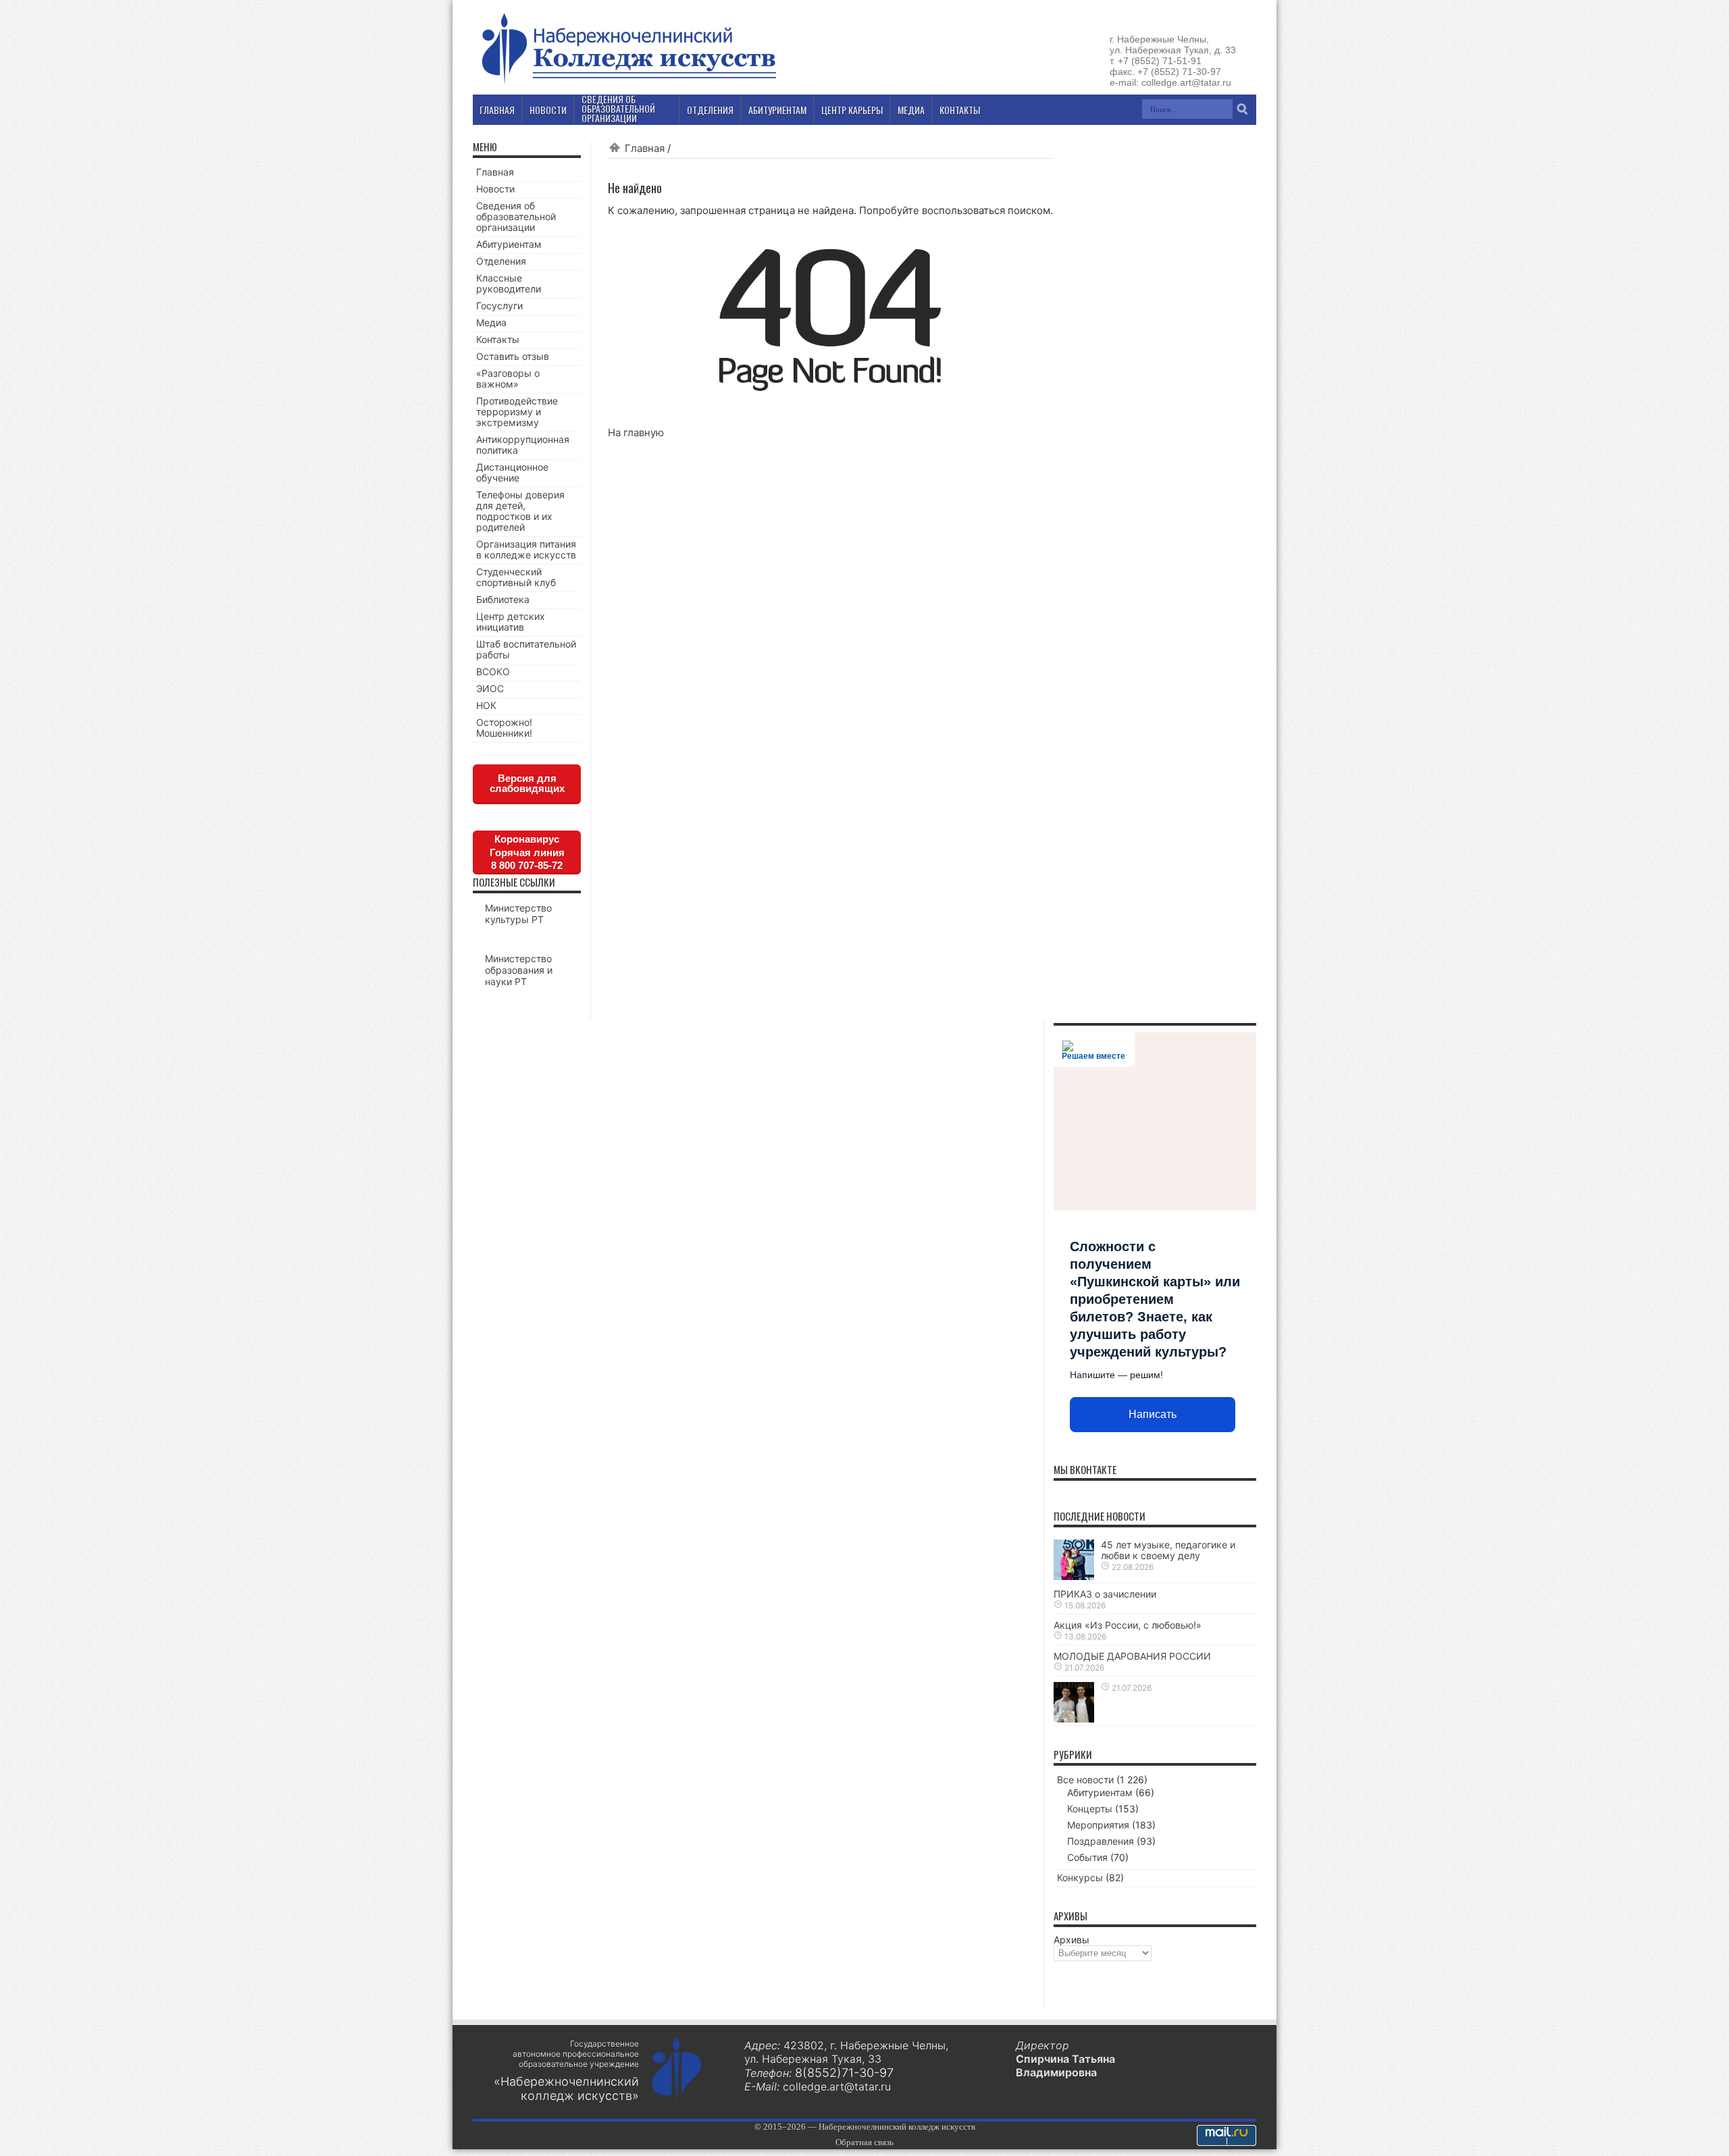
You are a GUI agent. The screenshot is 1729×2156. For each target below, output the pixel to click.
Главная (645, 148)
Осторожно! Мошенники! (504, 728)
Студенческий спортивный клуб (516, 577)
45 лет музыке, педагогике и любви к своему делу (1168, 1550)
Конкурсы (1080, 1877)
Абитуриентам (509, 244)
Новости (495, 189)
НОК (486, 705)
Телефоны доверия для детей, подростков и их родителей (520, 511)
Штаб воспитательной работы (526, 649)
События (1087, 1857)
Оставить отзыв (513, 356)
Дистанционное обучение (512, 472)
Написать (1153, 1414)
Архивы (1072, 1940)
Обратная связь (864, 2142)
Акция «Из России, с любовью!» (1128, 1625)
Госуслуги (499, 306)
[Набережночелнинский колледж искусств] (628, 84)
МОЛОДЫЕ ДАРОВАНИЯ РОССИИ (1132, 1656)
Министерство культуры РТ (518, 914)
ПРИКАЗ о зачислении (1105, 1594)
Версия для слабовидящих (527, 783)
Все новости (1085, 1780)
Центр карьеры (852, 110)
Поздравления (1101, 1841)
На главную (636, 432)
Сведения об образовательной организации (516, 216)
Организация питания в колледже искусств (526, 549)
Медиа (491, 322)
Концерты (1090, 1809)
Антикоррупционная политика (523, 445)
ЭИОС (490, 688)
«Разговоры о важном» (508, 378)
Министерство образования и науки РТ (519, 970)
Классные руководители (509, 283)
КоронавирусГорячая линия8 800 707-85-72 (527, 852)
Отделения (501, 261)
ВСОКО (493, 672)
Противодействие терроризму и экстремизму (517, 412)
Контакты (498, 339)
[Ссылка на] (1074, 1719)
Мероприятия (1098, 1825)
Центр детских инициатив (511, 622)
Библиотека (503, 599)
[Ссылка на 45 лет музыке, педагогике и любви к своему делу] (1074, 1576)
